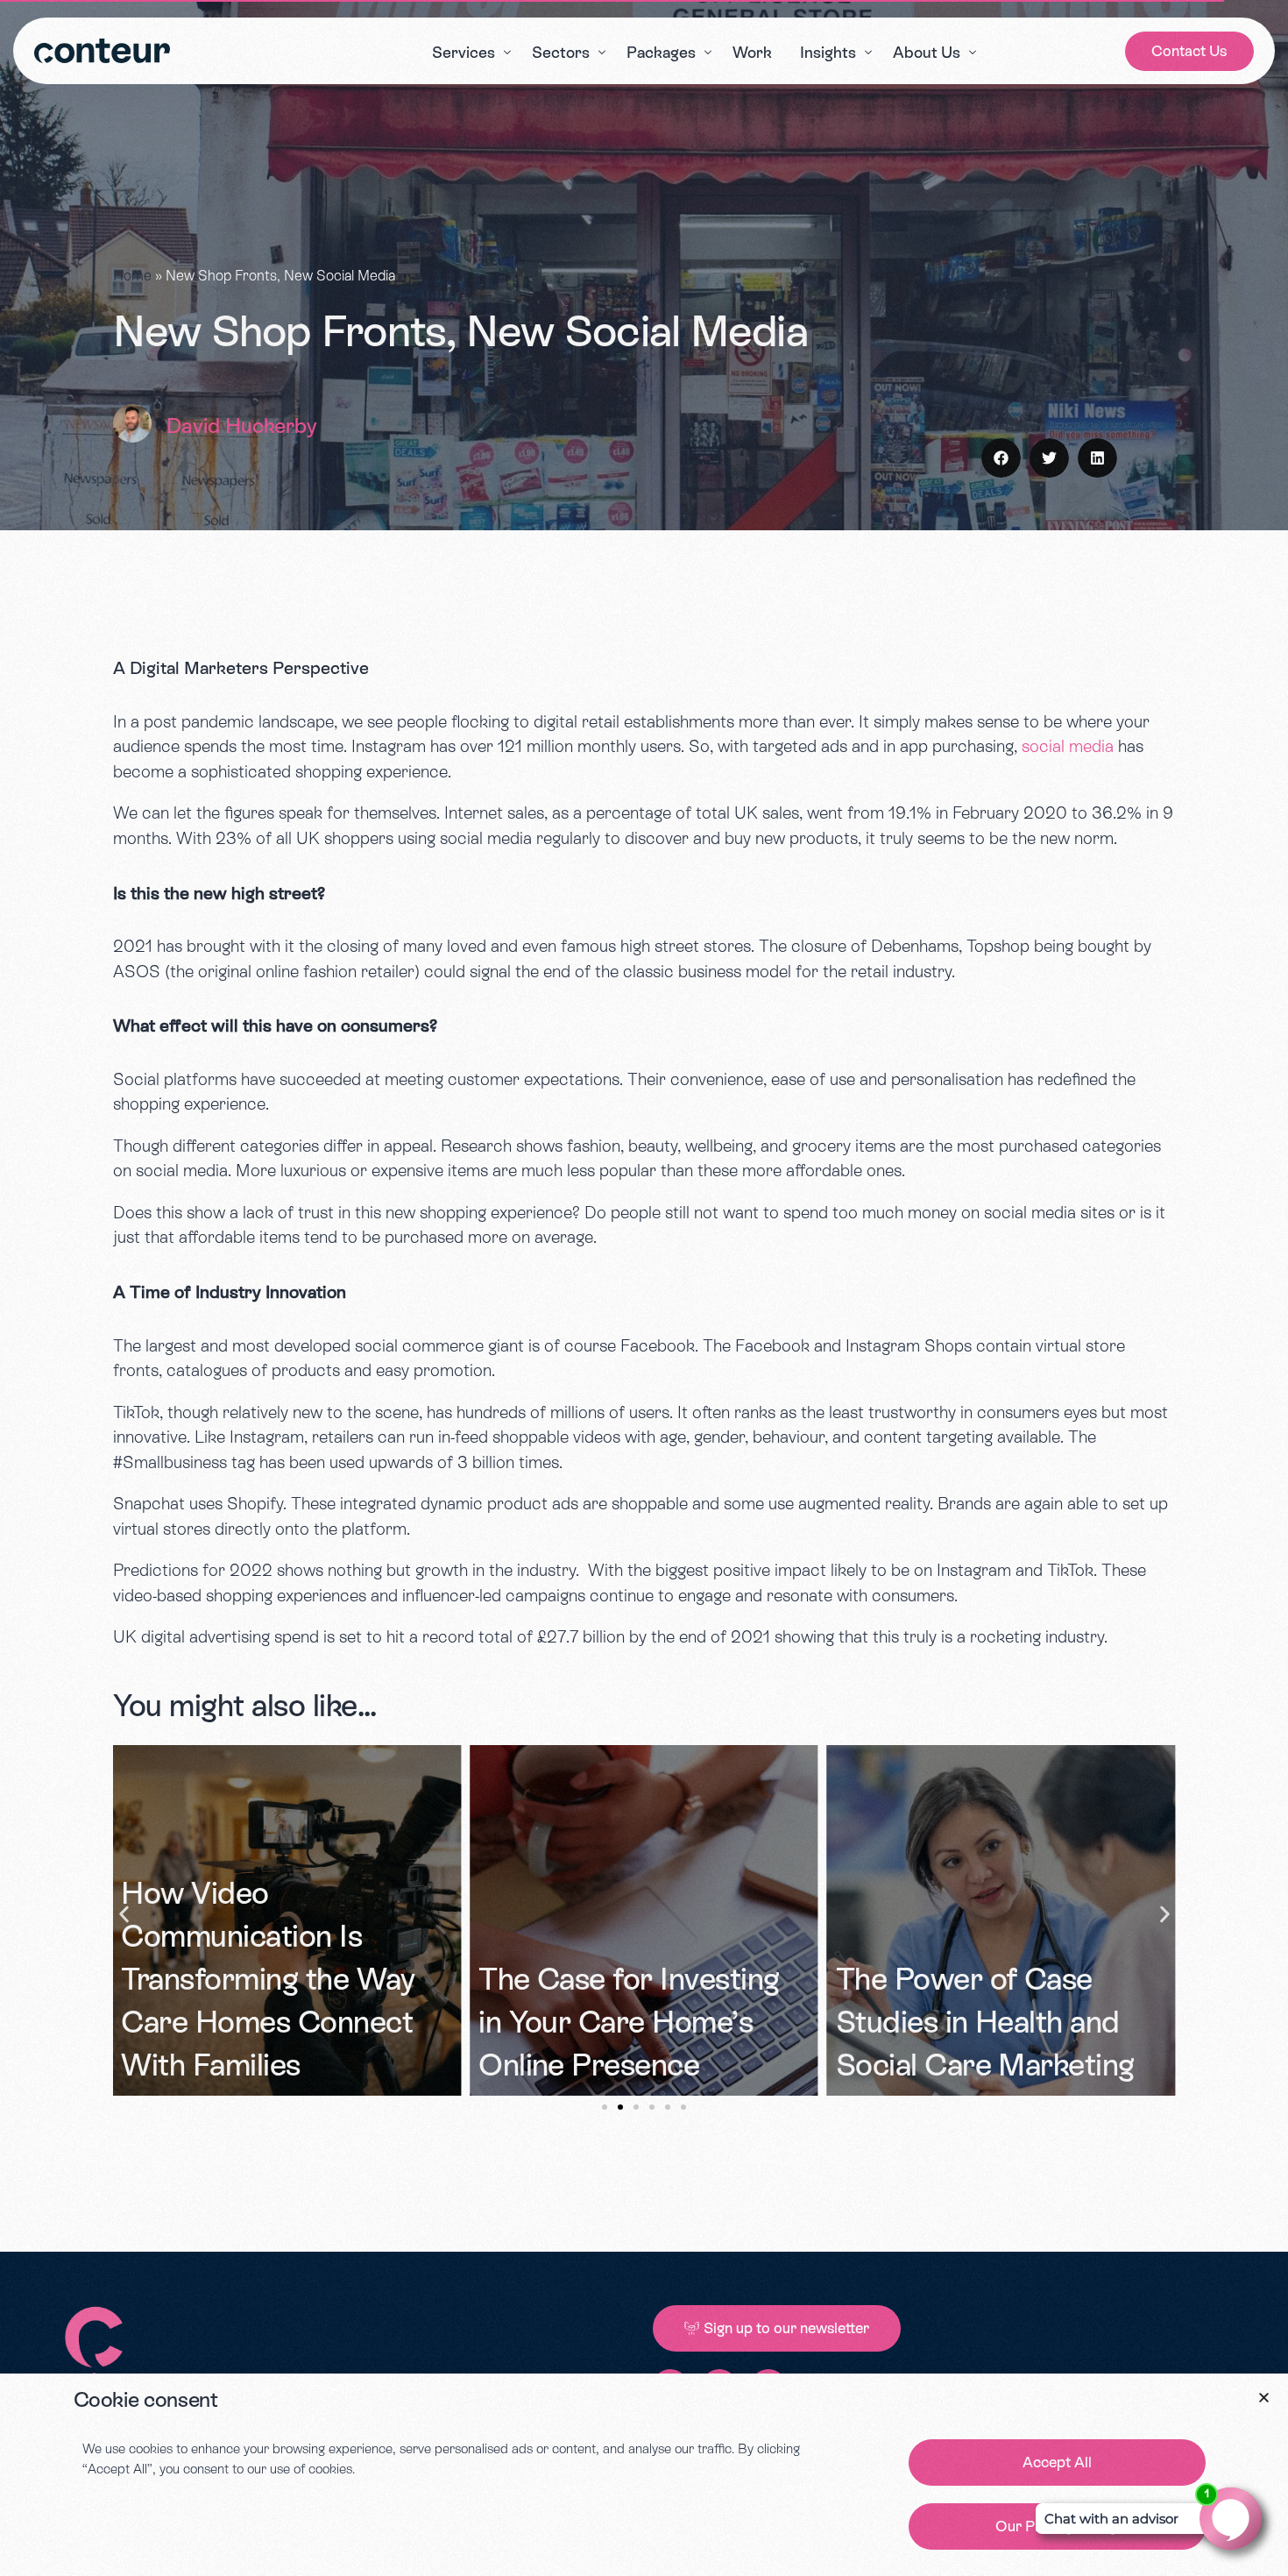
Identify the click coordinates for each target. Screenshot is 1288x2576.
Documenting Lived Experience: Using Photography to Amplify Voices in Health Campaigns (994, 1979)
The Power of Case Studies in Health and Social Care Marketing (628, 2022)
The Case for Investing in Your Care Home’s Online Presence (271, 2022)
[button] (1001, 458)
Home (132, 276)
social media (1068, 746)
